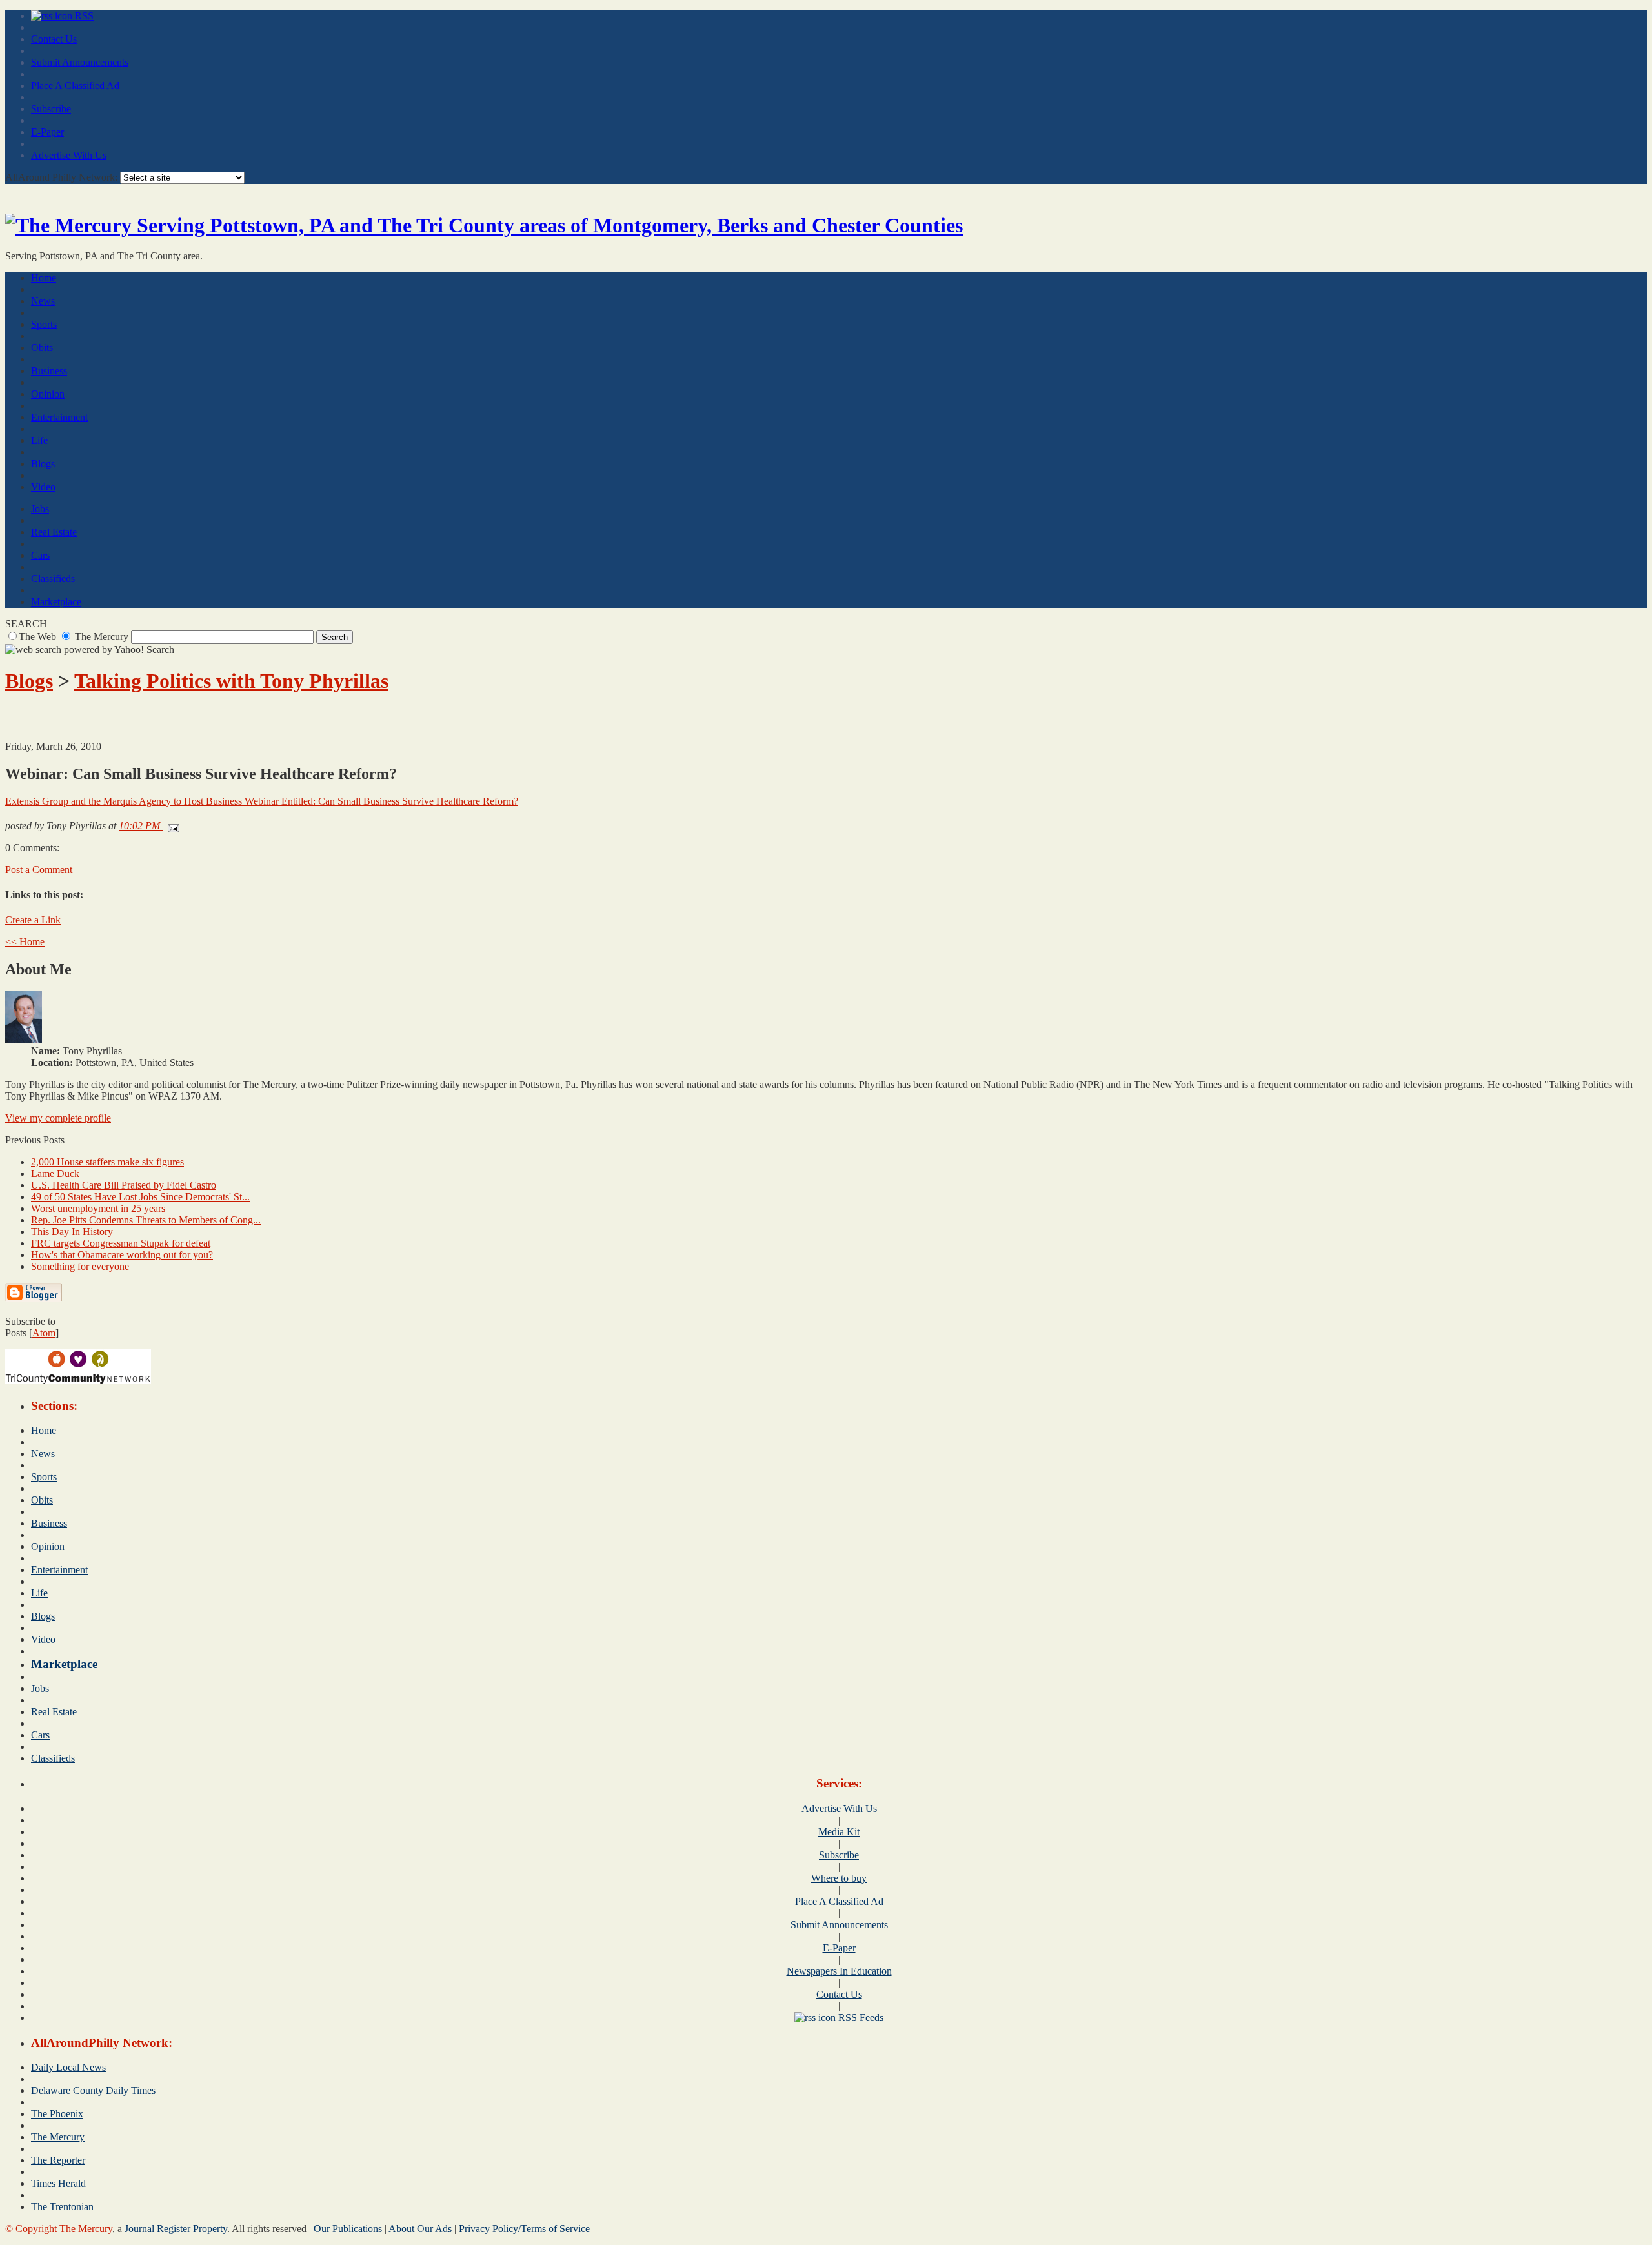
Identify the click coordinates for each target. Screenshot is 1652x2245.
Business (49, 371)
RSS (83, 16)
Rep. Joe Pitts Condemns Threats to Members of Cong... (146, 1220)
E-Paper (47, 132)
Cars (40, 555)
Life (39, 440)
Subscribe (51, 109)
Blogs (43, 464)
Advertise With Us (69, 155)
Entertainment (59, 417)
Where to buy (839, 1878)
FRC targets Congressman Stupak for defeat (121, 1243)
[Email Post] (171, 826)
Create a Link (33, 920)
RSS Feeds (860, 2018)
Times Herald (58, 2183)
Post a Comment (39, 870)
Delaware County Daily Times (93, 2090)
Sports (44, 324)
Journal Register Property (176, 2229)
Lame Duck (55, 1173)
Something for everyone (80, 1266)
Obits (42, 347)
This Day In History (72, 1232)
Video (43, 487)
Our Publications (348, 2229)
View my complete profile (58, 1118)
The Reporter (58, 2160)
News (43, 301)
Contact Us (54, 39)
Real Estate (54, 532)
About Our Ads (420, 2229)
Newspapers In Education (839, 1971)
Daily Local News (68, 2067)
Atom (44, 1333)
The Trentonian (62, 2207)
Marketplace (56, 602)
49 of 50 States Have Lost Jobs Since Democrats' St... (140, 1197)
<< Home (25, 942)
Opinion (48, 394)
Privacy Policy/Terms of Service (524, 2229)
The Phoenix (57, 2114)
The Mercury (58, 2137)
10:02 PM (141, 826)
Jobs (40, 509)
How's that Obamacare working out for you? (122, 1255)
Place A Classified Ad (75, 86)
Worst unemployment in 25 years (98, 1208)
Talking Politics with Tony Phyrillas (231, 681)
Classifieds (53, 579)
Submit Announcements (80, 62)
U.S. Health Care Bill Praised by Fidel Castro (124, 1185)
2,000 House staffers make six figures (107, 1162)
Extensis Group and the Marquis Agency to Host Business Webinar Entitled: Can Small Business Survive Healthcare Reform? (262, 801)
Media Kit (839, 1832)
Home (44, 278)
